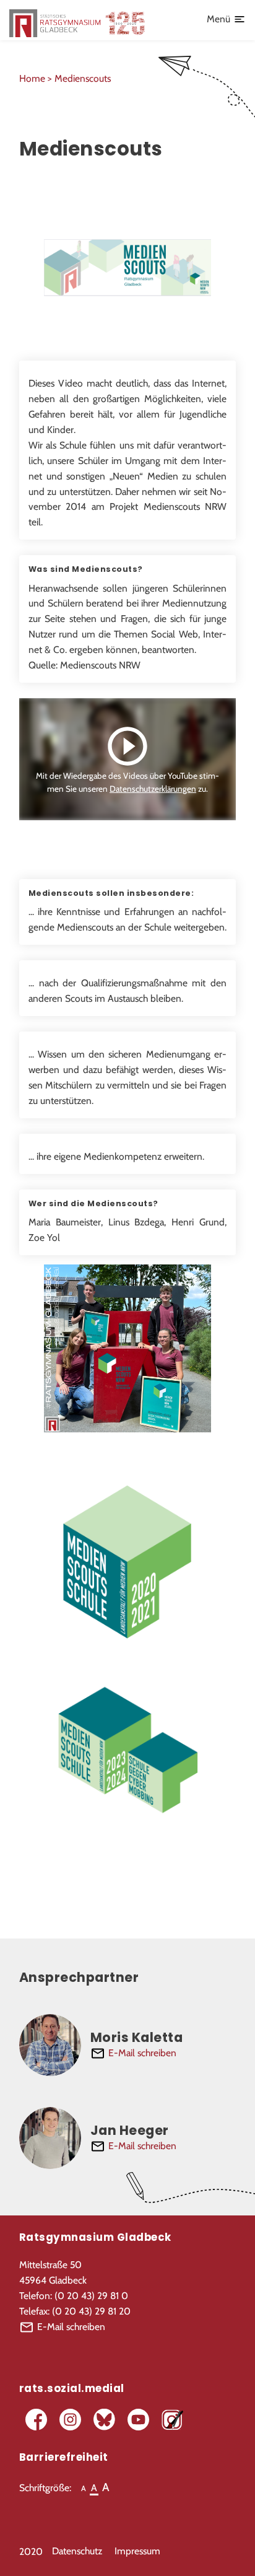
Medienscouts (83, 78)
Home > (37, 78)
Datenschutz (77, 2551)
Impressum (137, 2551)
